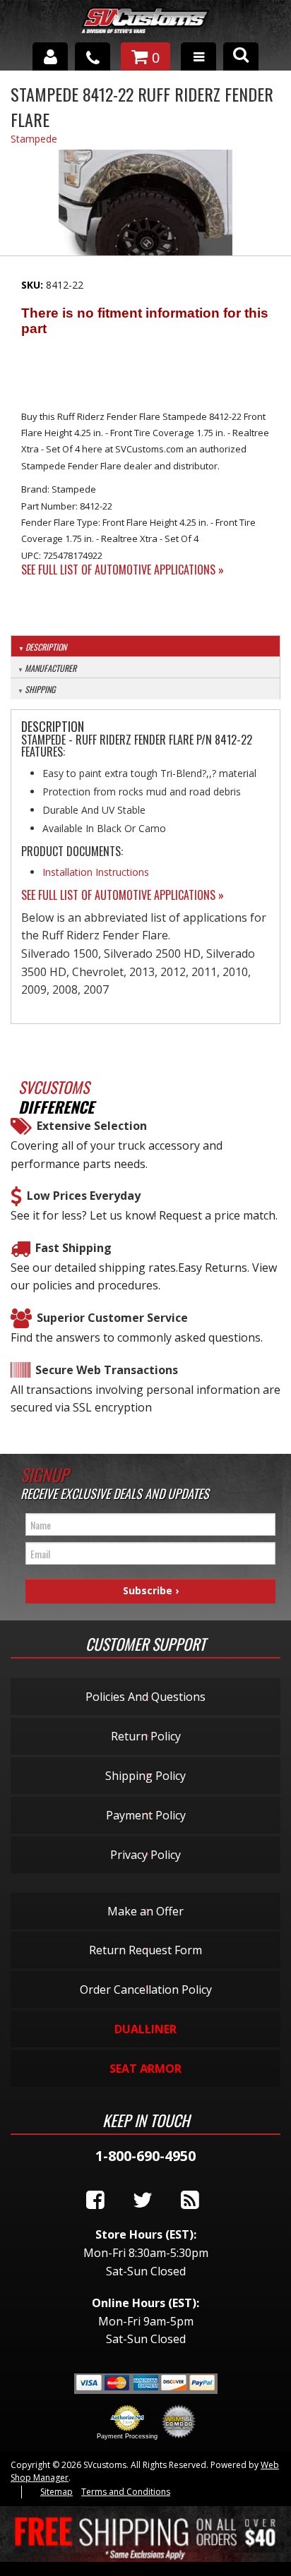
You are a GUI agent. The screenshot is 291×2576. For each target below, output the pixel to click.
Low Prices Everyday (84, 1196)
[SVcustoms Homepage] (145, 27)
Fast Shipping (73, 1248)
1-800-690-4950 (145, 2156)
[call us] (93, 56)
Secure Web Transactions (107, 1370)
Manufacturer (51, 668)
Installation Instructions (96, 872)
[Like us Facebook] (95, 2201)
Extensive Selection (92, 1126)
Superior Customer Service (112, 1318)
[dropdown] (198, 56)
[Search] (241, 56)
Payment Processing (127, 2436)
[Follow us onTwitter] (143, 2201)
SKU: (34, 285)
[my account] (50, 56)
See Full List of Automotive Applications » (123, 570)
